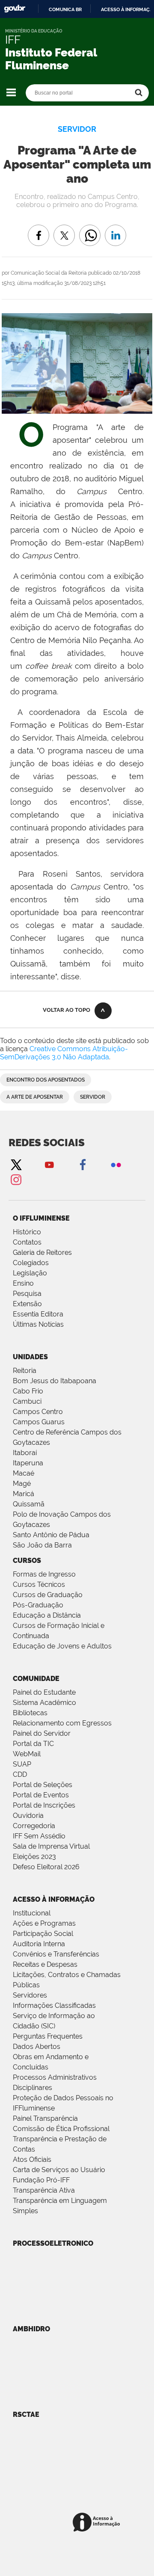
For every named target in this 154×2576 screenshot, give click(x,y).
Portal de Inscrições (44, 1805)
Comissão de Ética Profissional (61, 2129)
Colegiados (31, 1263)
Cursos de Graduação (48, 1595)
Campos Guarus (39, 1422)
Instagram (16, 1179)
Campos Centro (38, 1412)
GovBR (15, 9)
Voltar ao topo (67, 1010)
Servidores (30, 1995)
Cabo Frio (28, 1391)
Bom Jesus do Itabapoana (55, 1381)
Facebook (83, 1164)
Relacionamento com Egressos (62, 1723)
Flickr (116, 1164)
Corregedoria (34, 1826)
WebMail (27, 1754)
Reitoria (25, 1371)
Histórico (27, 1232)
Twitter (16, 1164)
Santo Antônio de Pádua (51, 1535)
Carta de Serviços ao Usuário (59, 2170)
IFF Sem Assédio (39, 1836)
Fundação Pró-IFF (41, 2180)
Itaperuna (28, 1463)
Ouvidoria (28, 1816)
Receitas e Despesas (45, 1964)
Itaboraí (25, 1453)
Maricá (24, 1494)
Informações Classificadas (54, 2005)
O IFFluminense (41, 1218)
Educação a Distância (47, 1615)
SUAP (22, 1764)
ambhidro (31, 2329)
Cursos (27, 1561)
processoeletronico (53, 2243)
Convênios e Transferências (56, 1954)
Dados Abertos (37, 2047)
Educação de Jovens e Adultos (62, 1646)
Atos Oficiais (32, 2160)
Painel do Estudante (44, 1692)
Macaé (24, 1473)
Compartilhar (90, 229)
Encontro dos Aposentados (46, 1080)
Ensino (23, 1283)
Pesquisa (27, 1294)
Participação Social (43, 1934)
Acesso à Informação (54, 1899)
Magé (22, 1484)
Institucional (32, 1913)
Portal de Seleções (43, 1785)
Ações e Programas (44, 1923)
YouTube (49, 1164)
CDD (20, 1774)
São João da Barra (42, 1545)
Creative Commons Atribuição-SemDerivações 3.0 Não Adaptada (64, 1053)
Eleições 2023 (34, 1857)
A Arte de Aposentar (35, 1097)
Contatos (27, 1242)
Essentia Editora (38, 1314)
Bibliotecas (30, 1713)
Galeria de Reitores (42, 1252)
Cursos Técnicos (39, 1584)
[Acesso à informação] (98, 2523)
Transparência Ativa (44, 2190)
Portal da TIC (33, 1744)
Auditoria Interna (39, 1944)
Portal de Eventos (41, 1795)
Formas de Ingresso (44, 1574)
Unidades (30, 1357)
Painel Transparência (45, 2118)
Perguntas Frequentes (48, 2036)
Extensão (27, 1304)
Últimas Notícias (38, 1324)
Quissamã (29, 1504)
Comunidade (36, 1679)
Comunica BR (65, 9)
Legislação (30, 1273)
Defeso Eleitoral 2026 (46, 1867)
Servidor (93, 1097)
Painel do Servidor (42, 1733)
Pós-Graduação (38, 1605)
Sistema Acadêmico (44, 1703)
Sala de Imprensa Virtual (51, 1846)
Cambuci (27, 1401)
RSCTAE (26, 2414)
